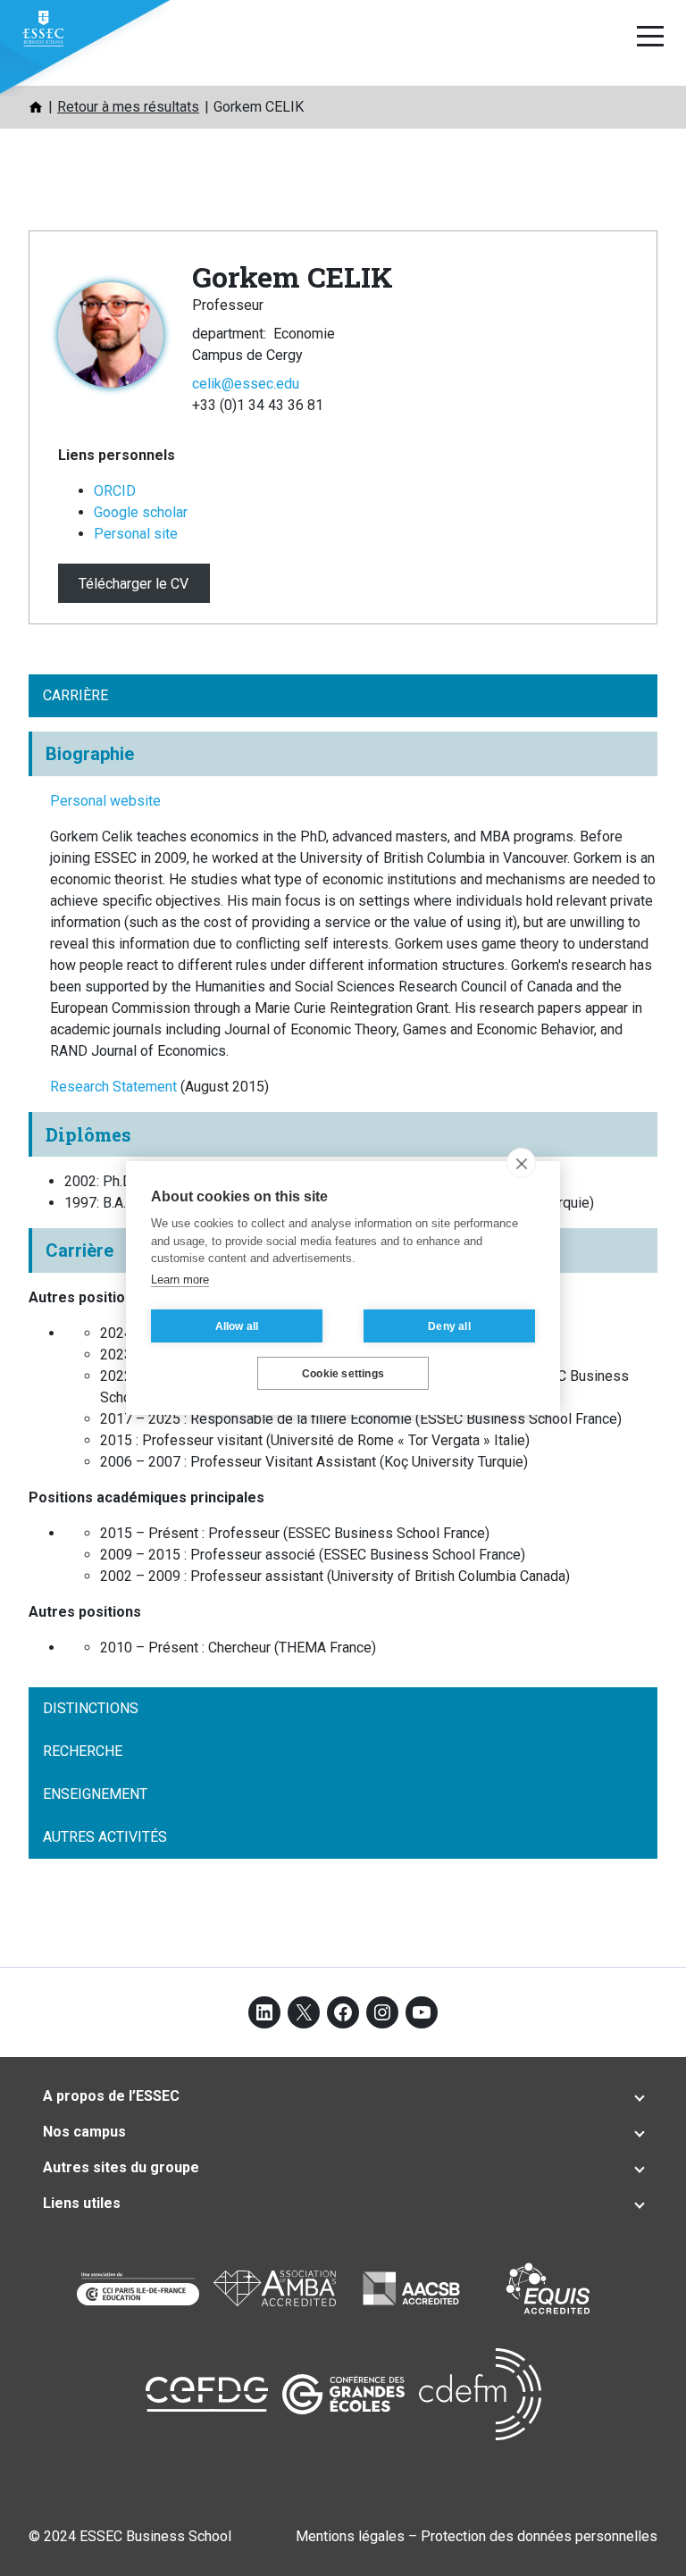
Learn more (180, 1280)
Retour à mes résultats (128, 107)
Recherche (83, 1751)
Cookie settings (343, 1374)
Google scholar (141, 512)
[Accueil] (36, 107)
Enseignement (95, 1794)
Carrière (75, 695)
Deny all (449, 1326)
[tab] (343, 2096)
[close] (521, 1163)
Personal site (136, 534)
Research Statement (115, 1087)
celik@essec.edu (246, 384)
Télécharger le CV (134, 584)
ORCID (115, 491)
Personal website (105, 801)
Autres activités (105, 1837)
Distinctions (91, 1708)
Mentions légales (350, 2536)
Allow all (237, 1326)
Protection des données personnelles (539, 2536)
